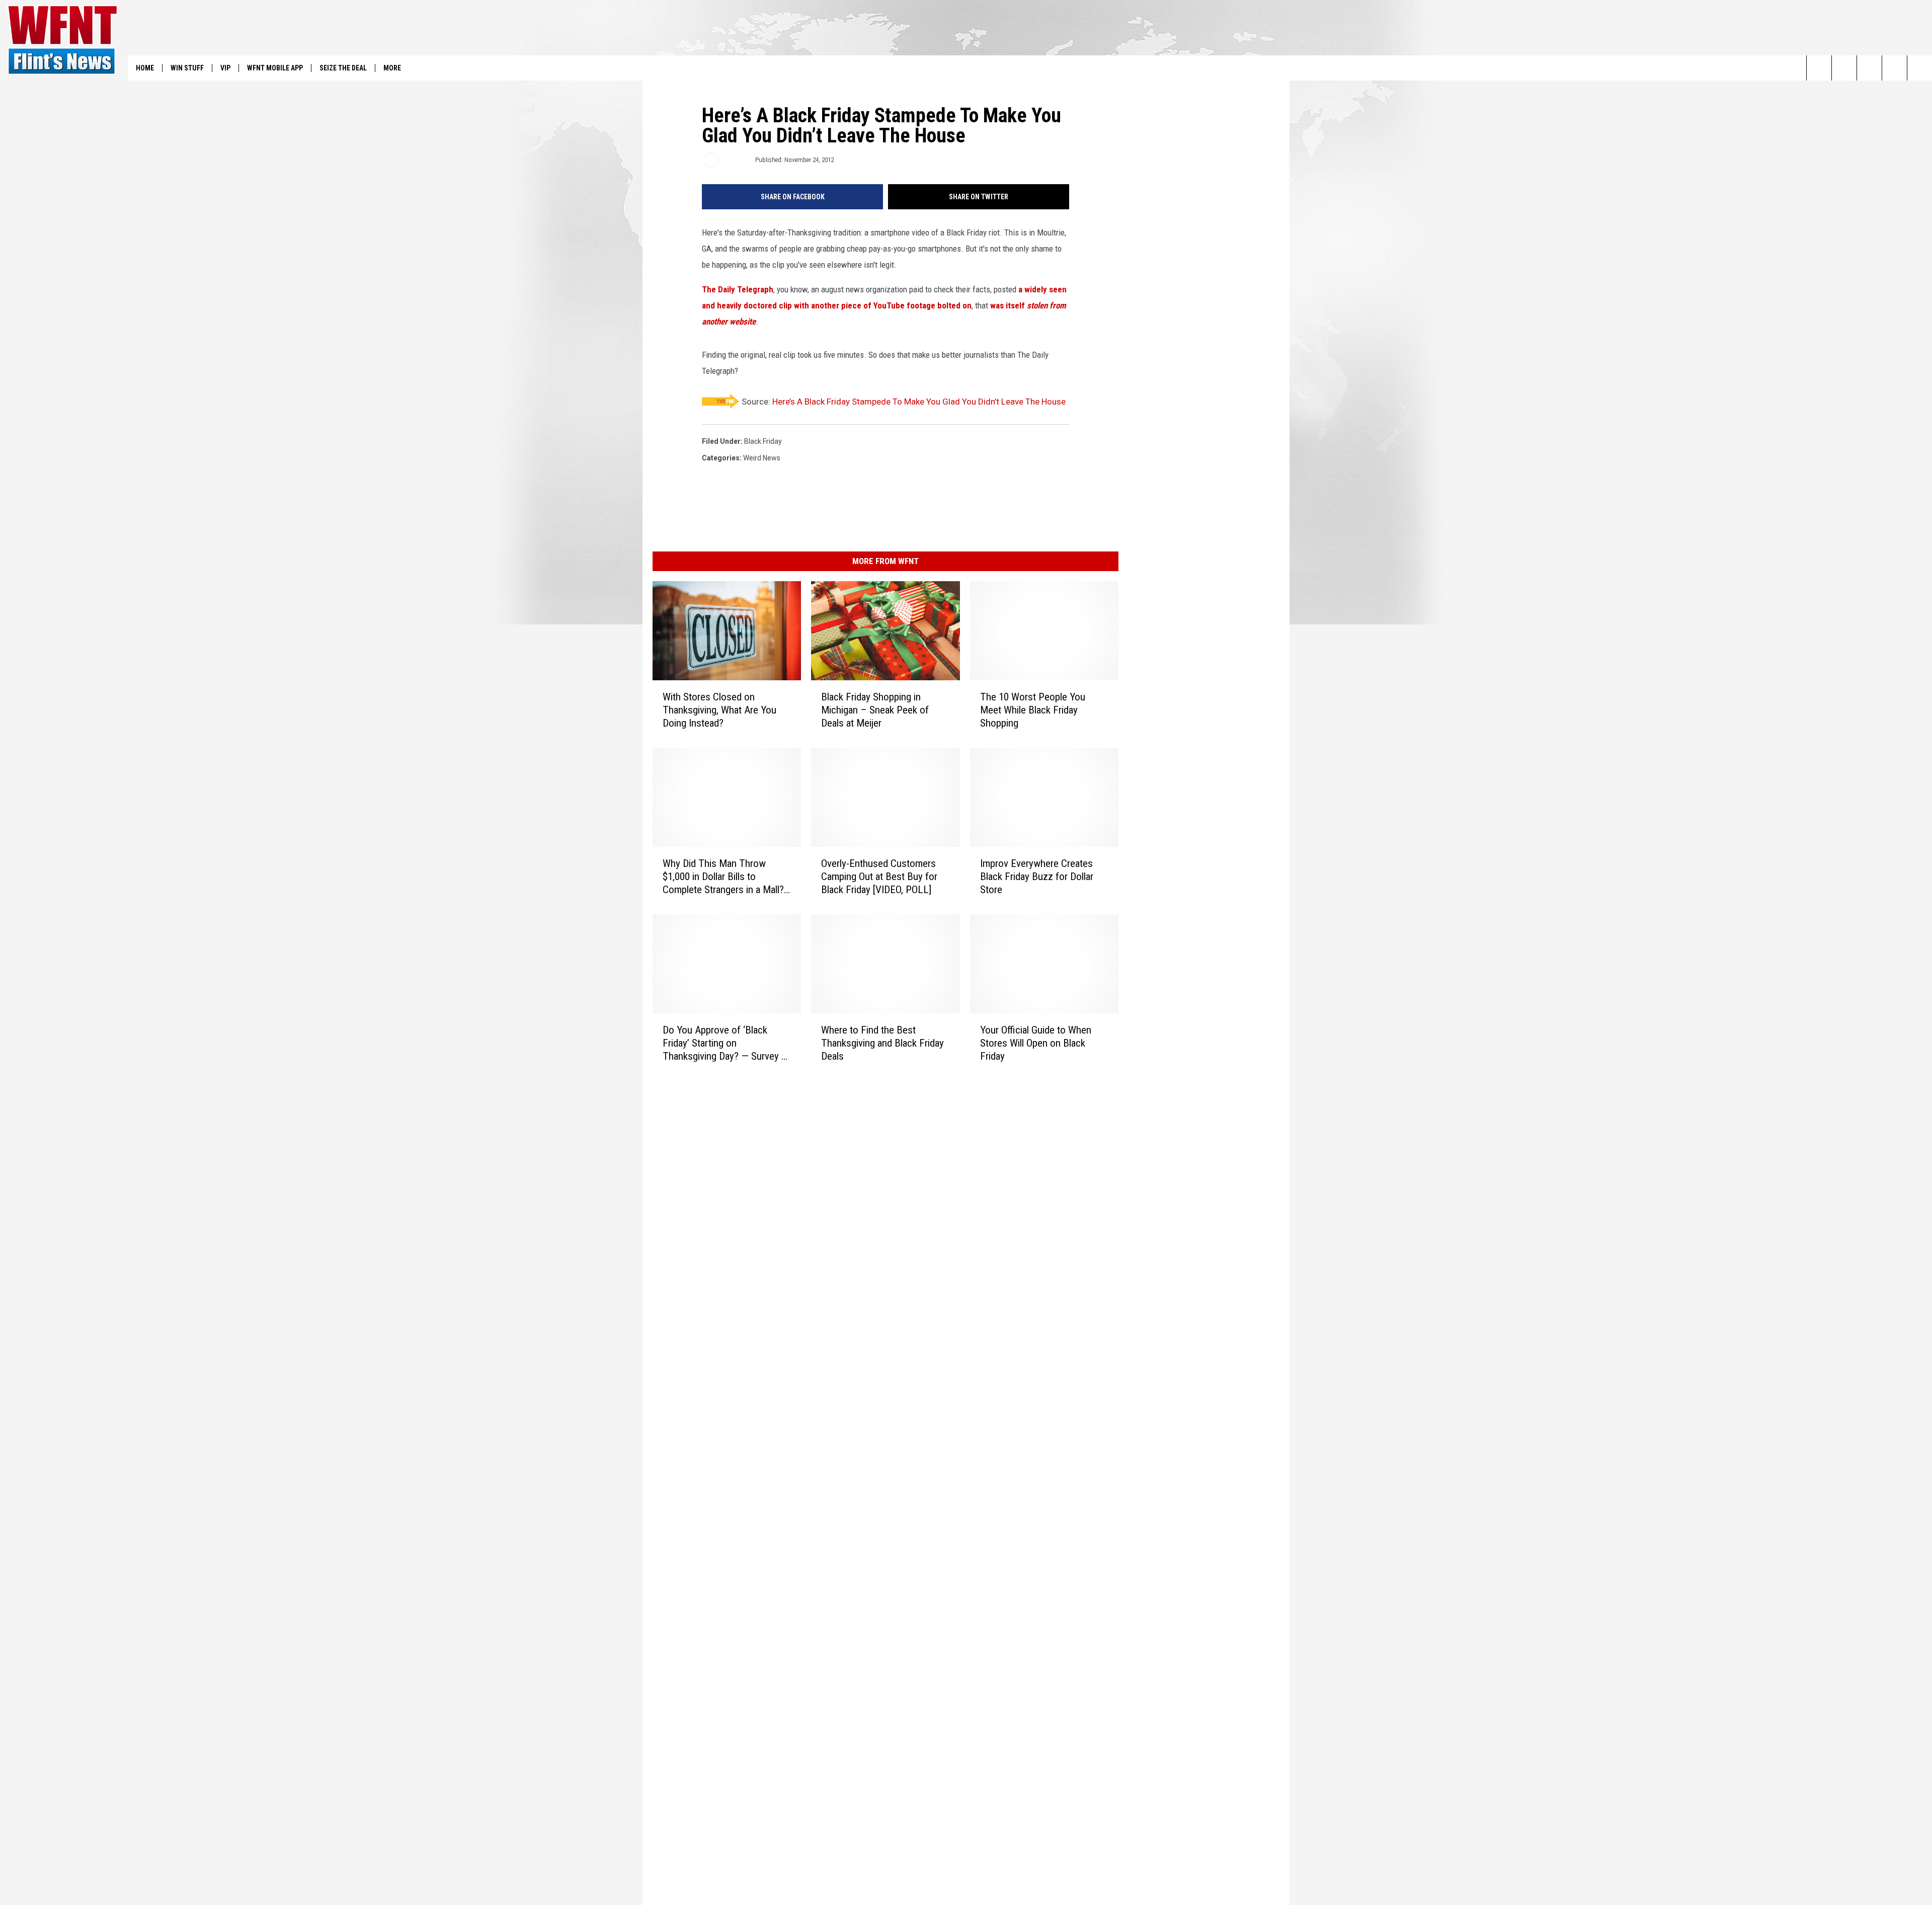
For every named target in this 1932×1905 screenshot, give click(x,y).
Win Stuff (187, 68)
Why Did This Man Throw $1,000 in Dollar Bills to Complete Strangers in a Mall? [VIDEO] (723, 877)
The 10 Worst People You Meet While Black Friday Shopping (1033, 710)
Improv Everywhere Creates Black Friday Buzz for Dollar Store (1037, 877)
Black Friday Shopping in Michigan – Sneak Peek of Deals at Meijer (875, 710)
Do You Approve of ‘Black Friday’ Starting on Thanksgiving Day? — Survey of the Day (727, 1043)
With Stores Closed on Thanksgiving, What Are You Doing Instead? (719, 710)
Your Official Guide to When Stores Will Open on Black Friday (1036, 1043)
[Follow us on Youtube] (1920, 68)
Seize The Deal (343, 68)
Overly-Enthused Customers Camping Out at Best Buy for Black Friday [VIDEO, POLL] (879, 877)
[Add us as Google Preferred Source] (1844, 68)
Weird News (762, 458)
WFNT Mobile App (275, 68)
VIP (225, 68)
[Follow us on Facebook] (1869, 68)
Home (145, 68)
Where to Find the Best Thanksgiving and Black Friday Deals (882, 1043)
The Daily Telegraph (738, 289)
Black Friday (763, 441)
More (392, 68)
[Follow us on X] (1895, 68)
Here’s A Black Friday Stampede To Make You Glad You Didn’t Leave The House (919, 402)
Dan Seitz (736, 160)
